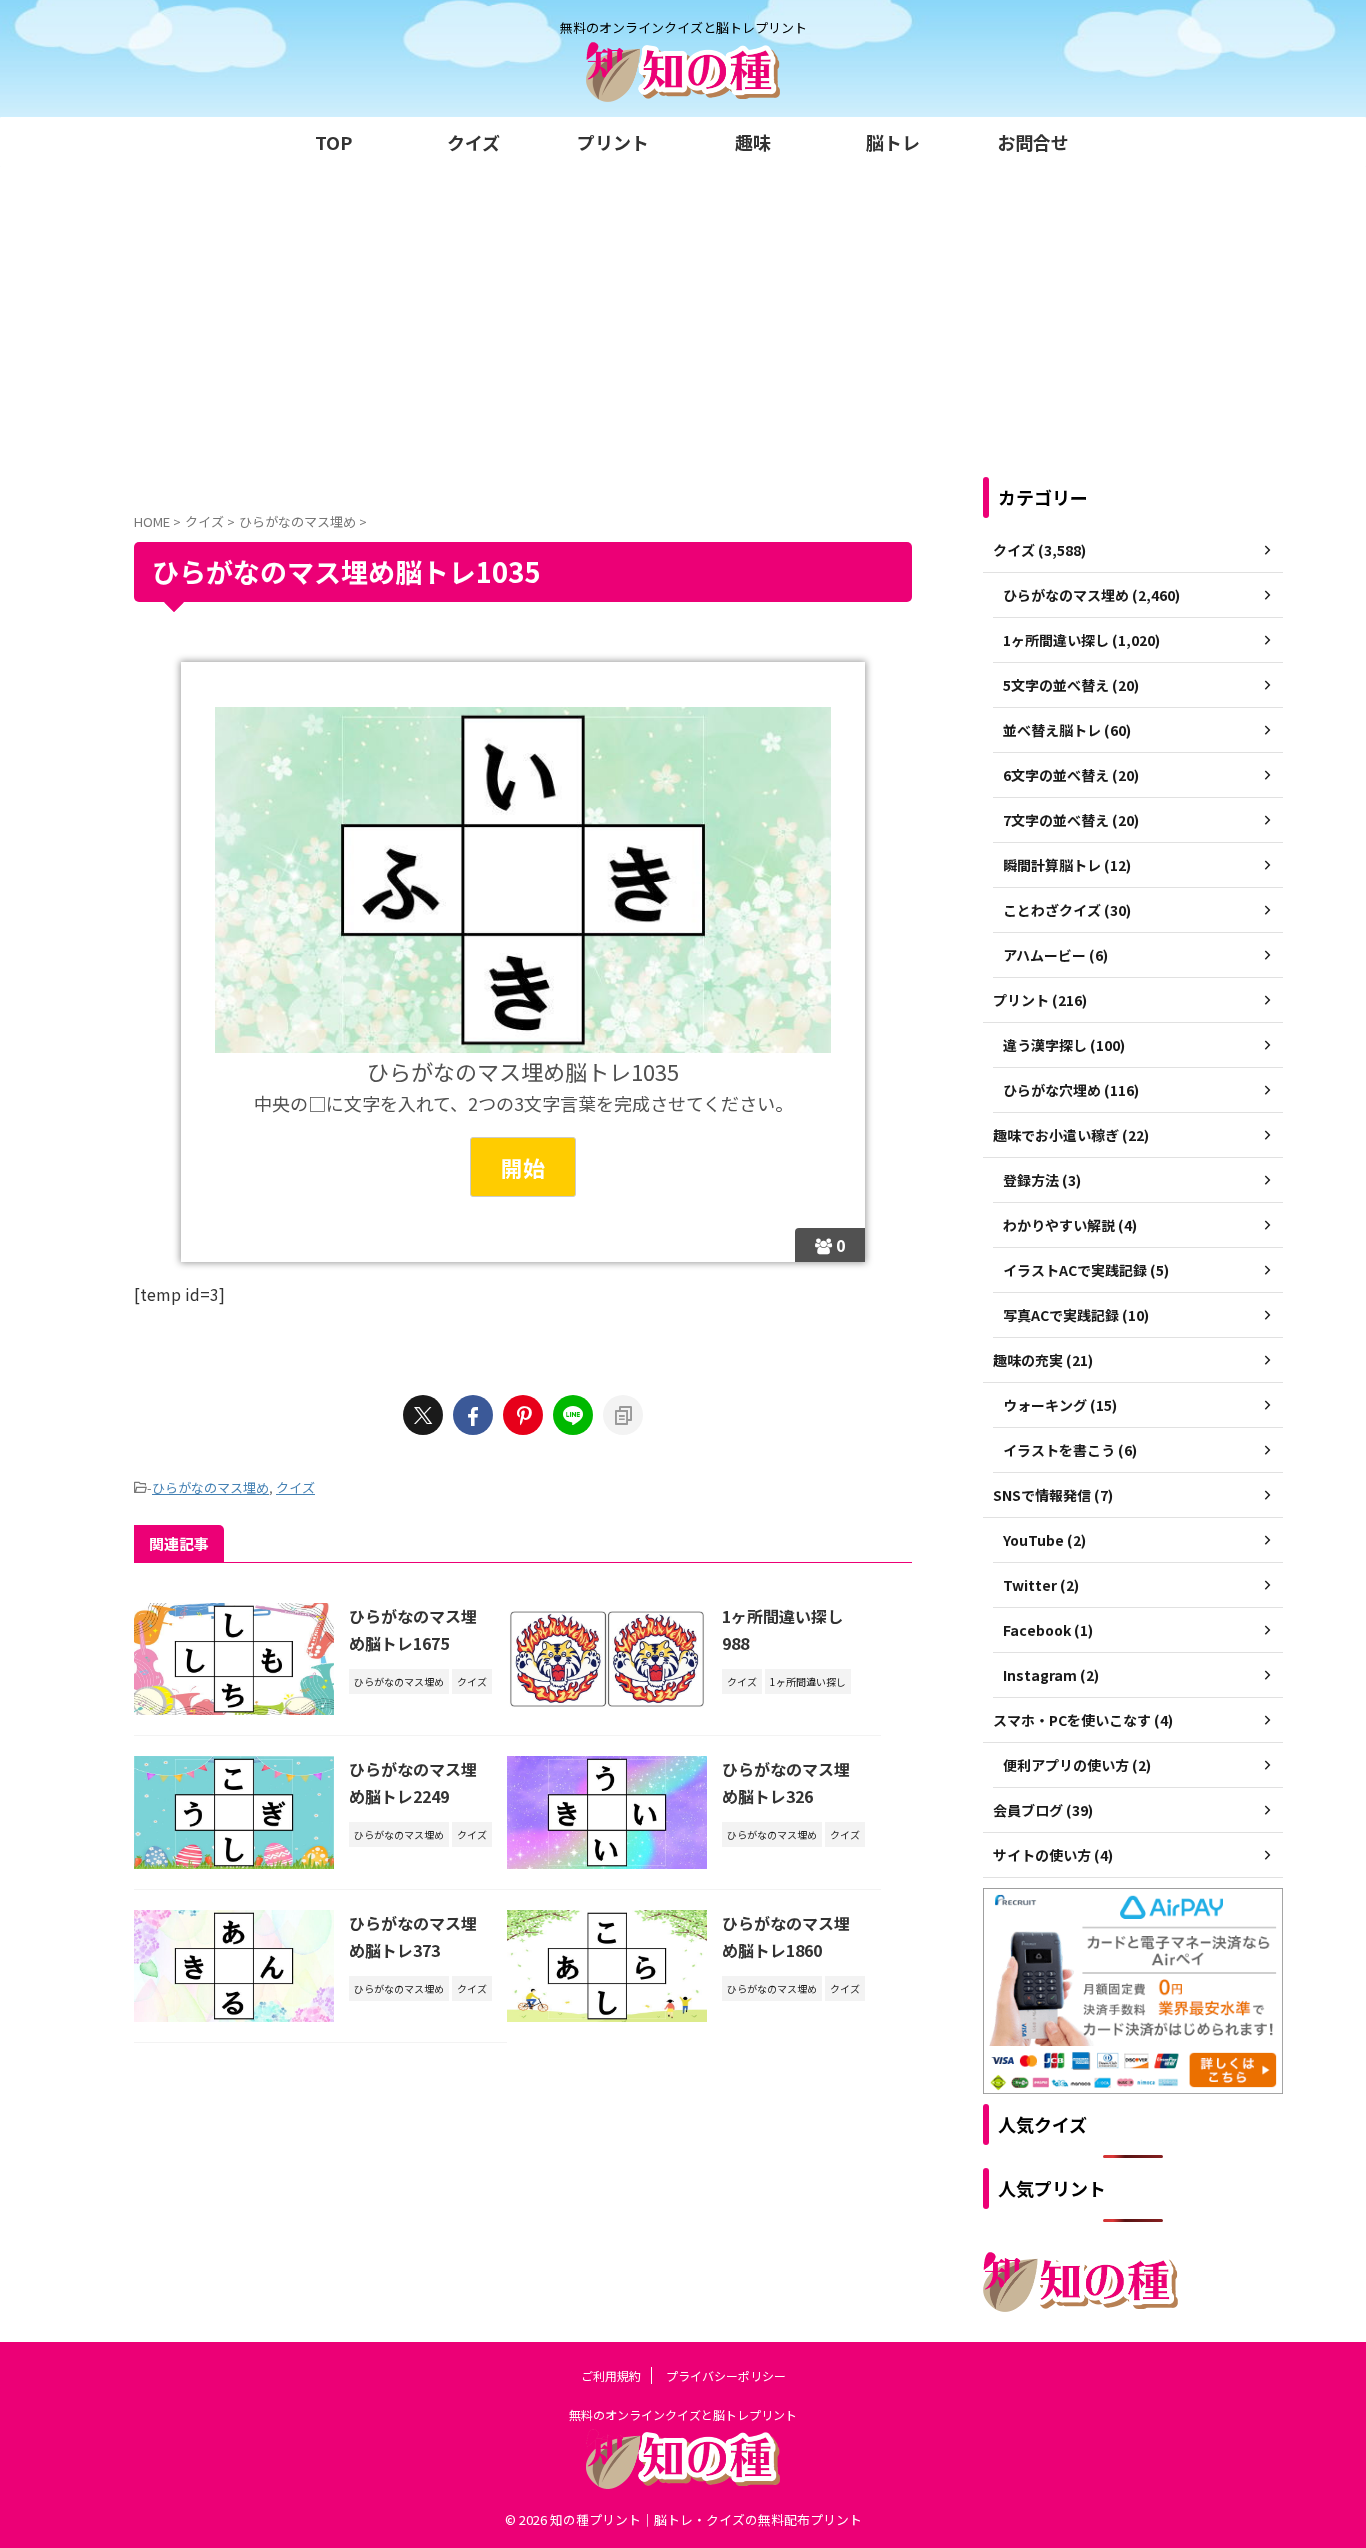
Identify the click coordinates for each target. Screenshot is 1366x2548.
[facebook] (473, 1415)
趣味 (753, 142)
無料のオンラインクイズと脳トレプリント (683, 2414)
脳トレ (893, 142)
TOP (333, 142)
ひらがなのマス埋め (210, 1487)
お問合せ (1033, 142)
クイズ (473, 142)
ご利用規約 (611, 2375)
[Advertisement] (683, 317)
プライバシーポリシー (726, 2375)
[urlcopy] (623, 1415)
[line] (573, 1415)
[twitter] (423, 1415)
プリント (613, 142)
